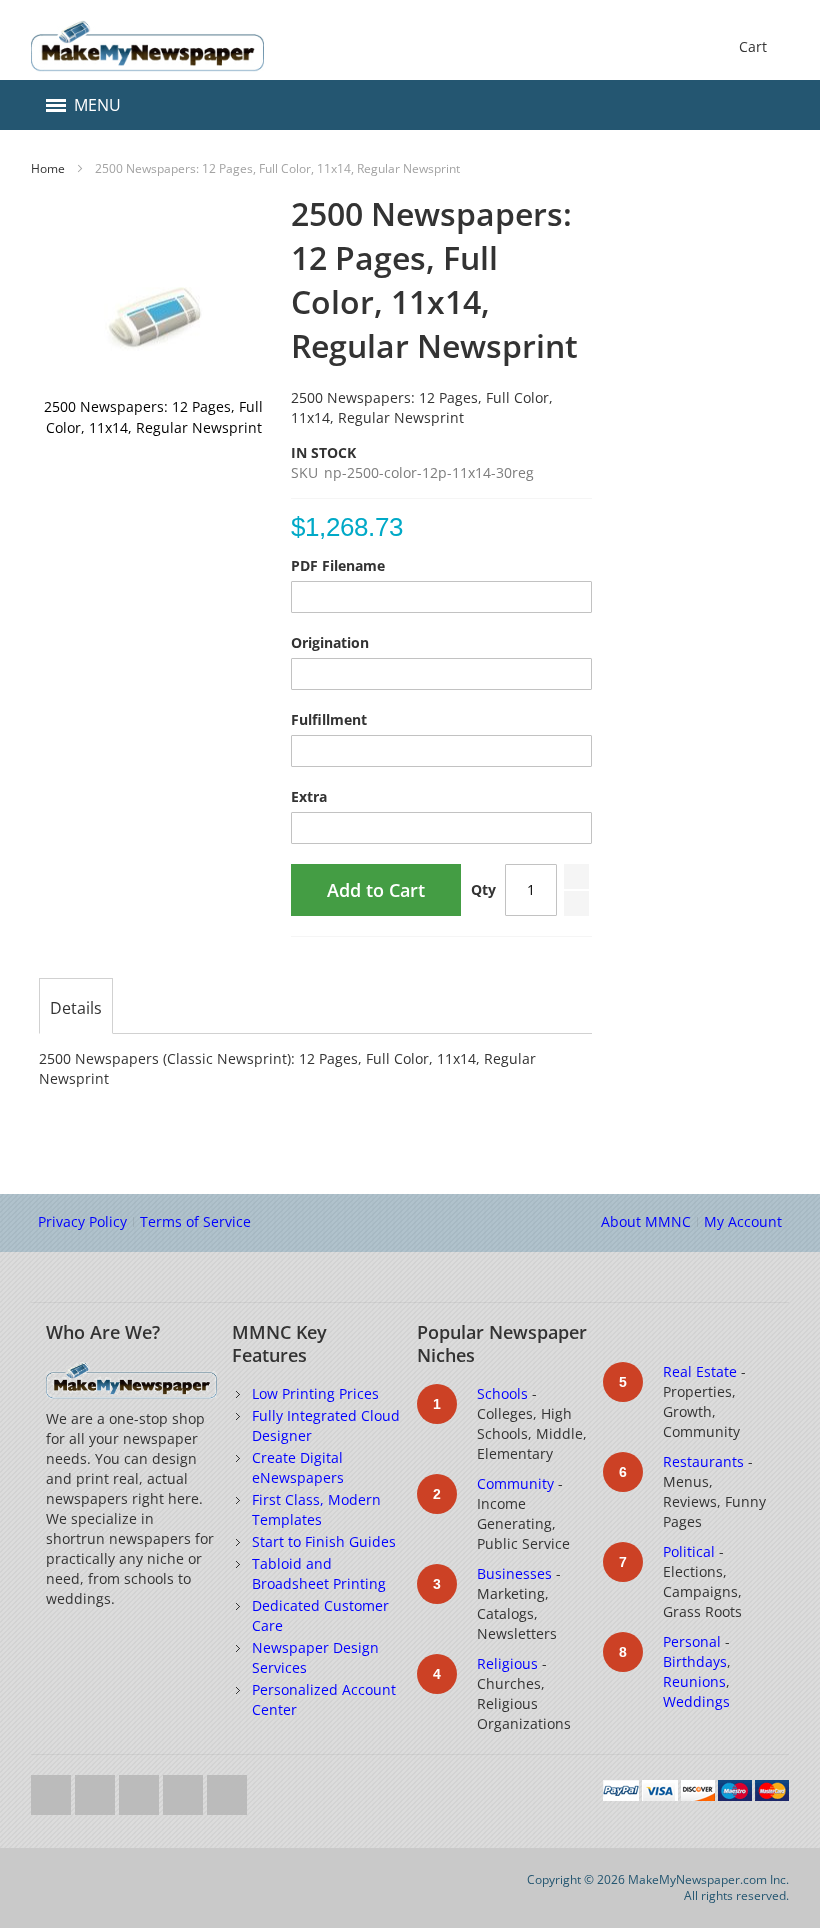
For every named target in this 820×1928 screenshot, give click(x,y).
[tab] (76, 1008)
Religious (507, 1663)
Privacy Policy (82, 1221)
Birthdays (695, 1661)
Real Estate (700, 1371)
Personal (692, 1641)
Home (48, 168)
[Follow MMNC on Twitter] (53, 1789)
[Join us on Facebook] (97, 1789)
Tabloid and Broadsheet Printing (319, 1573)
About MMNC (646, 1221)
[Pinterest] (227, 1789)
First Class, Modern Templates (316, 1509)
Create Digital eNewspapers (298, 1467)
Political (689, 1551)
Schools (502, 1393)
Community (515, 1483)
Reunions (694, 1681)
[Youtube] (141, 1789)
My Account (743, 1221)
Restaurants (703, 1461)
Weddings (696, 1701)
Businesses (514, 1573)
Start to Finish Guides (324, 1541)
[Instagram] (185, 1789)
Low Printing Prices (315, 1393)
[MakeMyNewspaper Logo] (147, 46)
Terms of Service (195, 1221)
